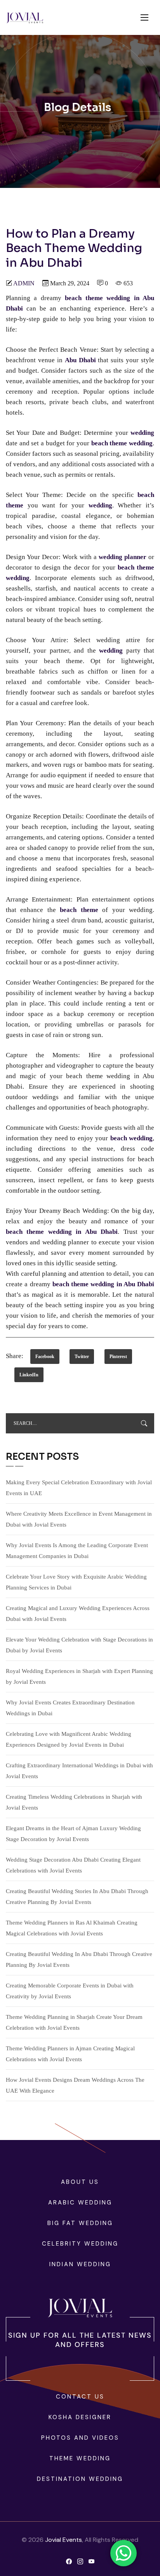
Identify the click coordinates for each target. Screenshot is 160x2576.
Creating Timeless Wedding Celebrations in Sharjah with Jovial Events (74, 1802)
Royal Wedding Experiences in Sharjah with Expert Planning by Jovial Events (79, 1676)
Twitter (82, 1357)
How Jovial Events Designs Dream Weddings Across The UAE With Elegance (75, 2085)
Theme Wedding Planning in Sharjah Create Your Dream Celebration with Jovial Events (74, 2022)
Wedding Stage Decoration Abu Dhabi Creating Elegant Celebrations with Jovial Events (73, 1865)
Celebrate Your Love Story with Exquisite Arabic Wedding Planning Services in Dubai (76, 1582)
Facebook (45, 1357)
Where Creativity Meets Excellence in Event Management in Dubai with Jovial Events (79, 1519)
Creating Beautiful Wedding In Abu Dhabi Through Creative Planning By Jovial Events (79, 1959)
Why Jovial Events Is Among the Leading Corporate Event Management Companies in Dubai (77, 1551)
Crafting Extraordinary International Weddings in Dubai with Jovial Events (79, 1771)
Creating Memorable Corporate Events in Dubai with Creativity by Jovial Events (70, 1991)
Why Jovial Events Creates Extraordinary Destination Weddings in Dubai (70, 1708)
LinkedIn (29, 1375)
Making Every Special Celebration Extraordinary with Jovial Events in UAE (79, 1488)
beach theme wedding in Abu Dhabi (103, 1284)
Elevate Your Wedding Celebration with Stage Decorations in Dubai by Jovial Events (79, 1645)
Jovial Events (63, 2540)
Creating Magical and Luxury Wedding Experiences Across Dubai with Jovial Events (78, 1614)
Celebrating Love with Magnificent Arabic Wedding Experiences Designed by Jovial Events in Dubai (69, 1739)
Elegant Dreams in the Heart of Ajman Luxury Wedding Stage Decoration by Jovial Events (73, 1834)
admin (24, 283)
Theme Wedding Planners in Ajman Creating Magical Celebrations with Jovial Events (70, 2054)
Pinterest (118, 1357)
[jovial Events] (25, 18)
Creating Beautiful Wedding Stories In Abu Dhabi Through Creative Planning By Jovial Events (77, 1897)
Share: (15, 1356)
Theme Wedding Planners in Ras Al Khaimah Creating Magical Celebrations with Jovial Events (72, 1928)
